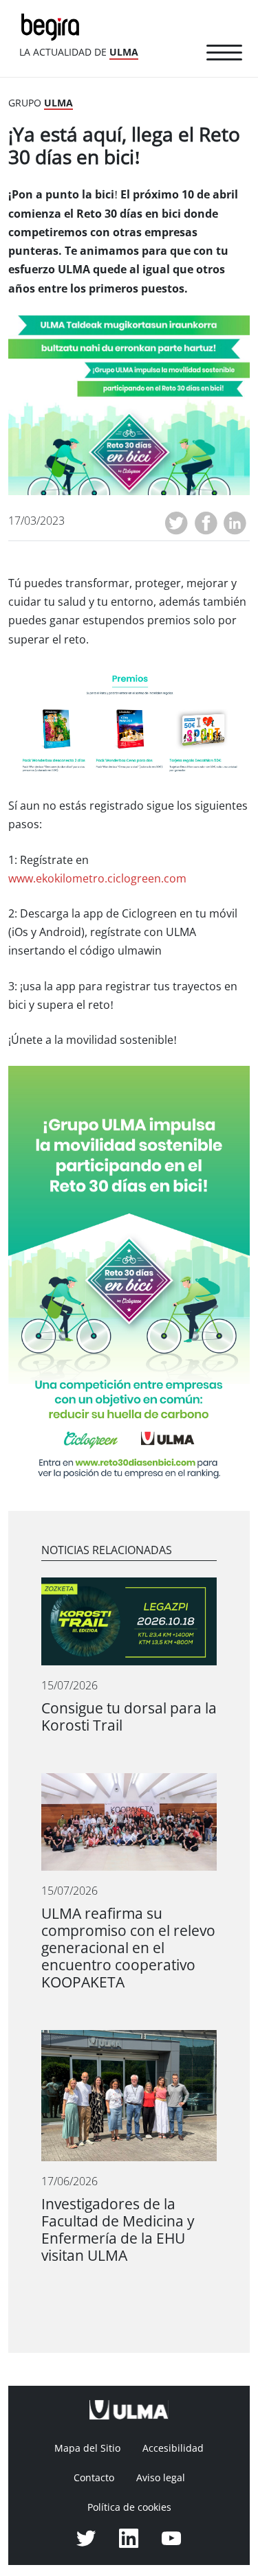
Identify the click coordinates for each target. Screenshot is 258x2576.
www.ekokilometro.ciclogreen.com (97, 879)
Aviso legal (161, 2478)
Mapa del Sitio (87, 2448)
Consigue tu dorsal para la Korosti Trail (129, 1717)
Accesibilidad (173, 2448)
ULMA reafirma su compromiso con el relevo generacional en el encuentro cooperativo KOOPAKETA (128, 1948)
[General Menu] (224, 55)
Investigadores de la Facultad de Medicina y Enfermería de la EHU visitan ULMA (118, 2230)
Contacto (94, 2478)
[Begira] (53, 26)
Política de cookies (129, 2507)
